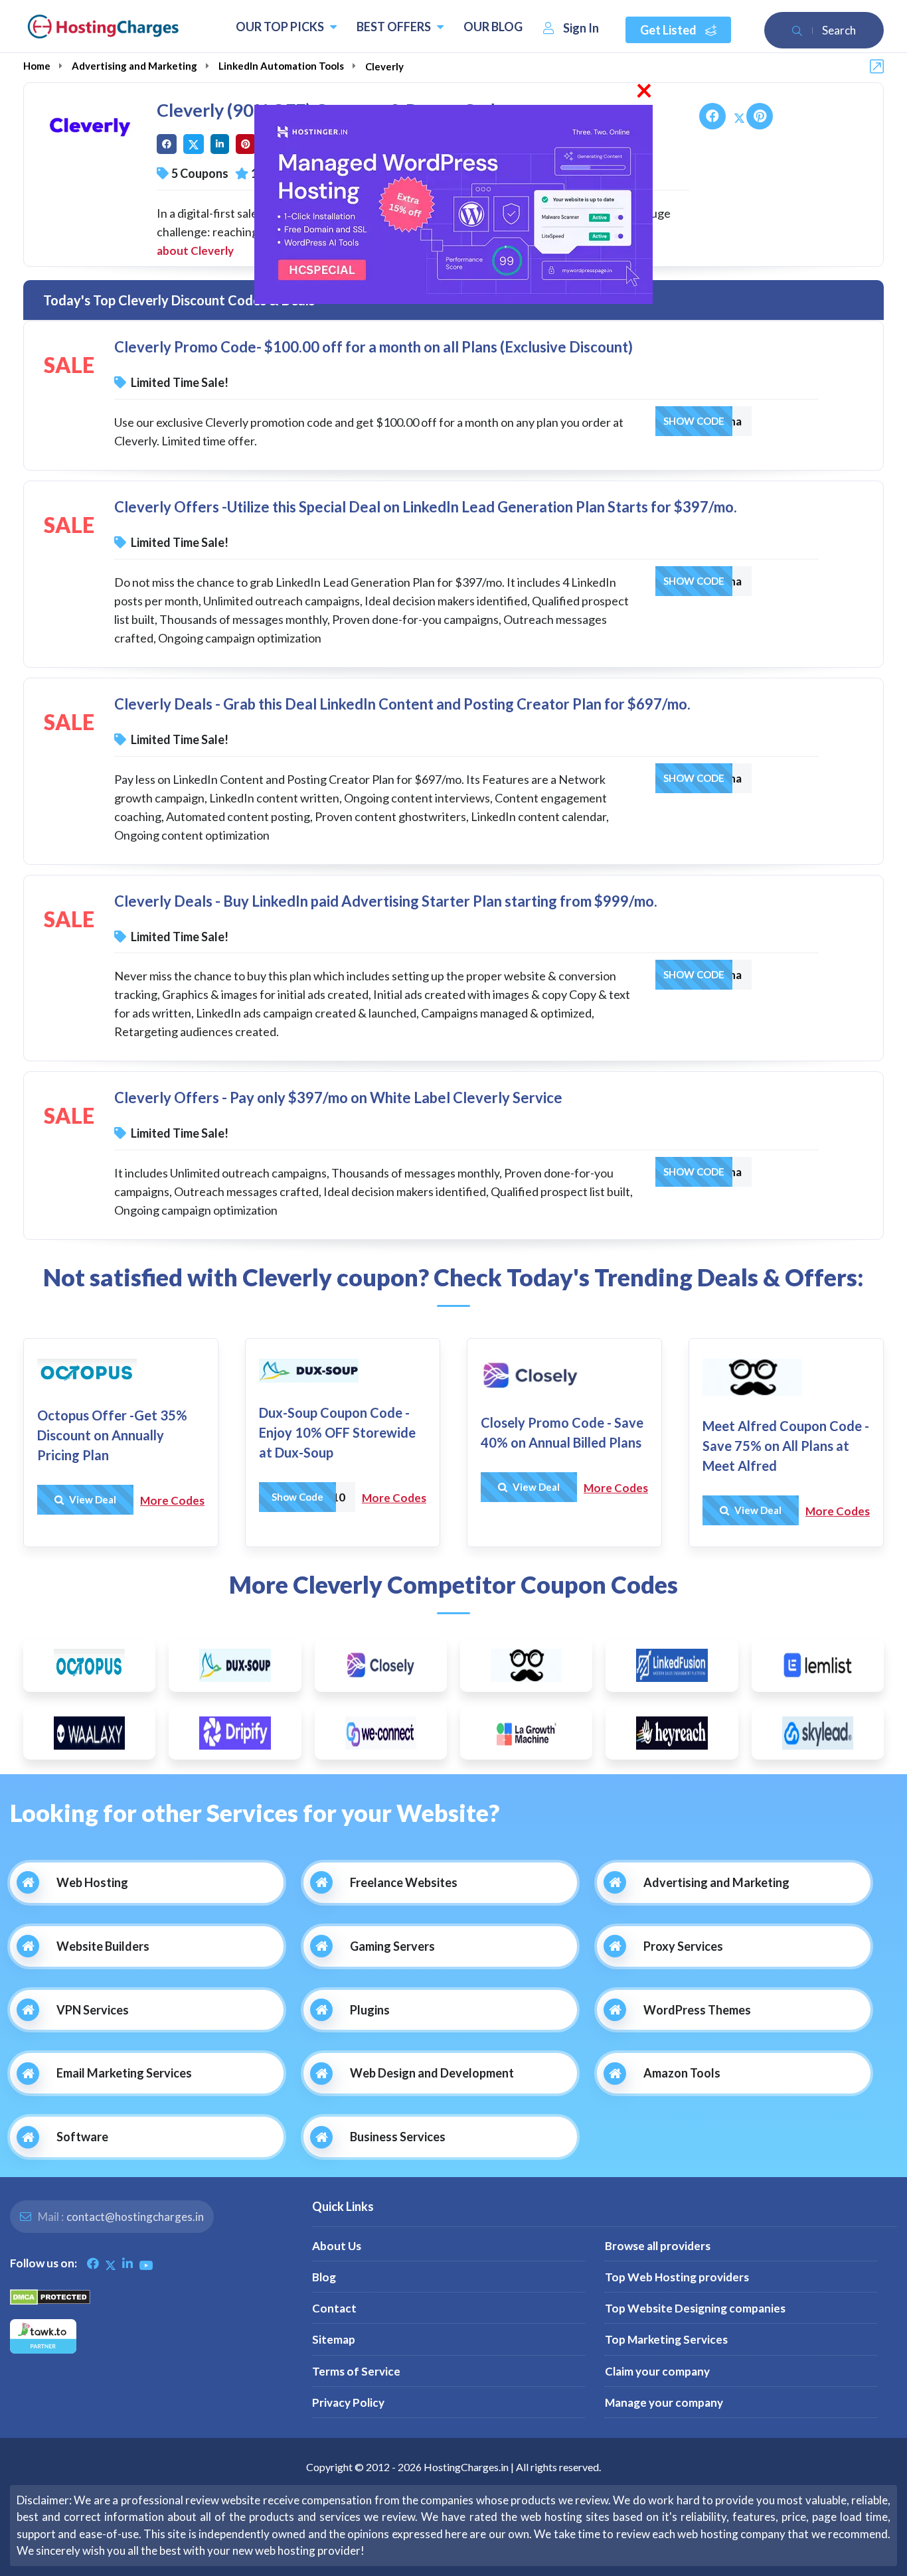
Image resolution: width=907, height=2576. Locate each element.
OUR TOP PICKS (281, 27)
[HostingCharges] (103, 27)
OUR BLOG (493, 27)
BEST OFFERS (395, 27)
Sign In (581, 28)
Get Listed (669, 30)
